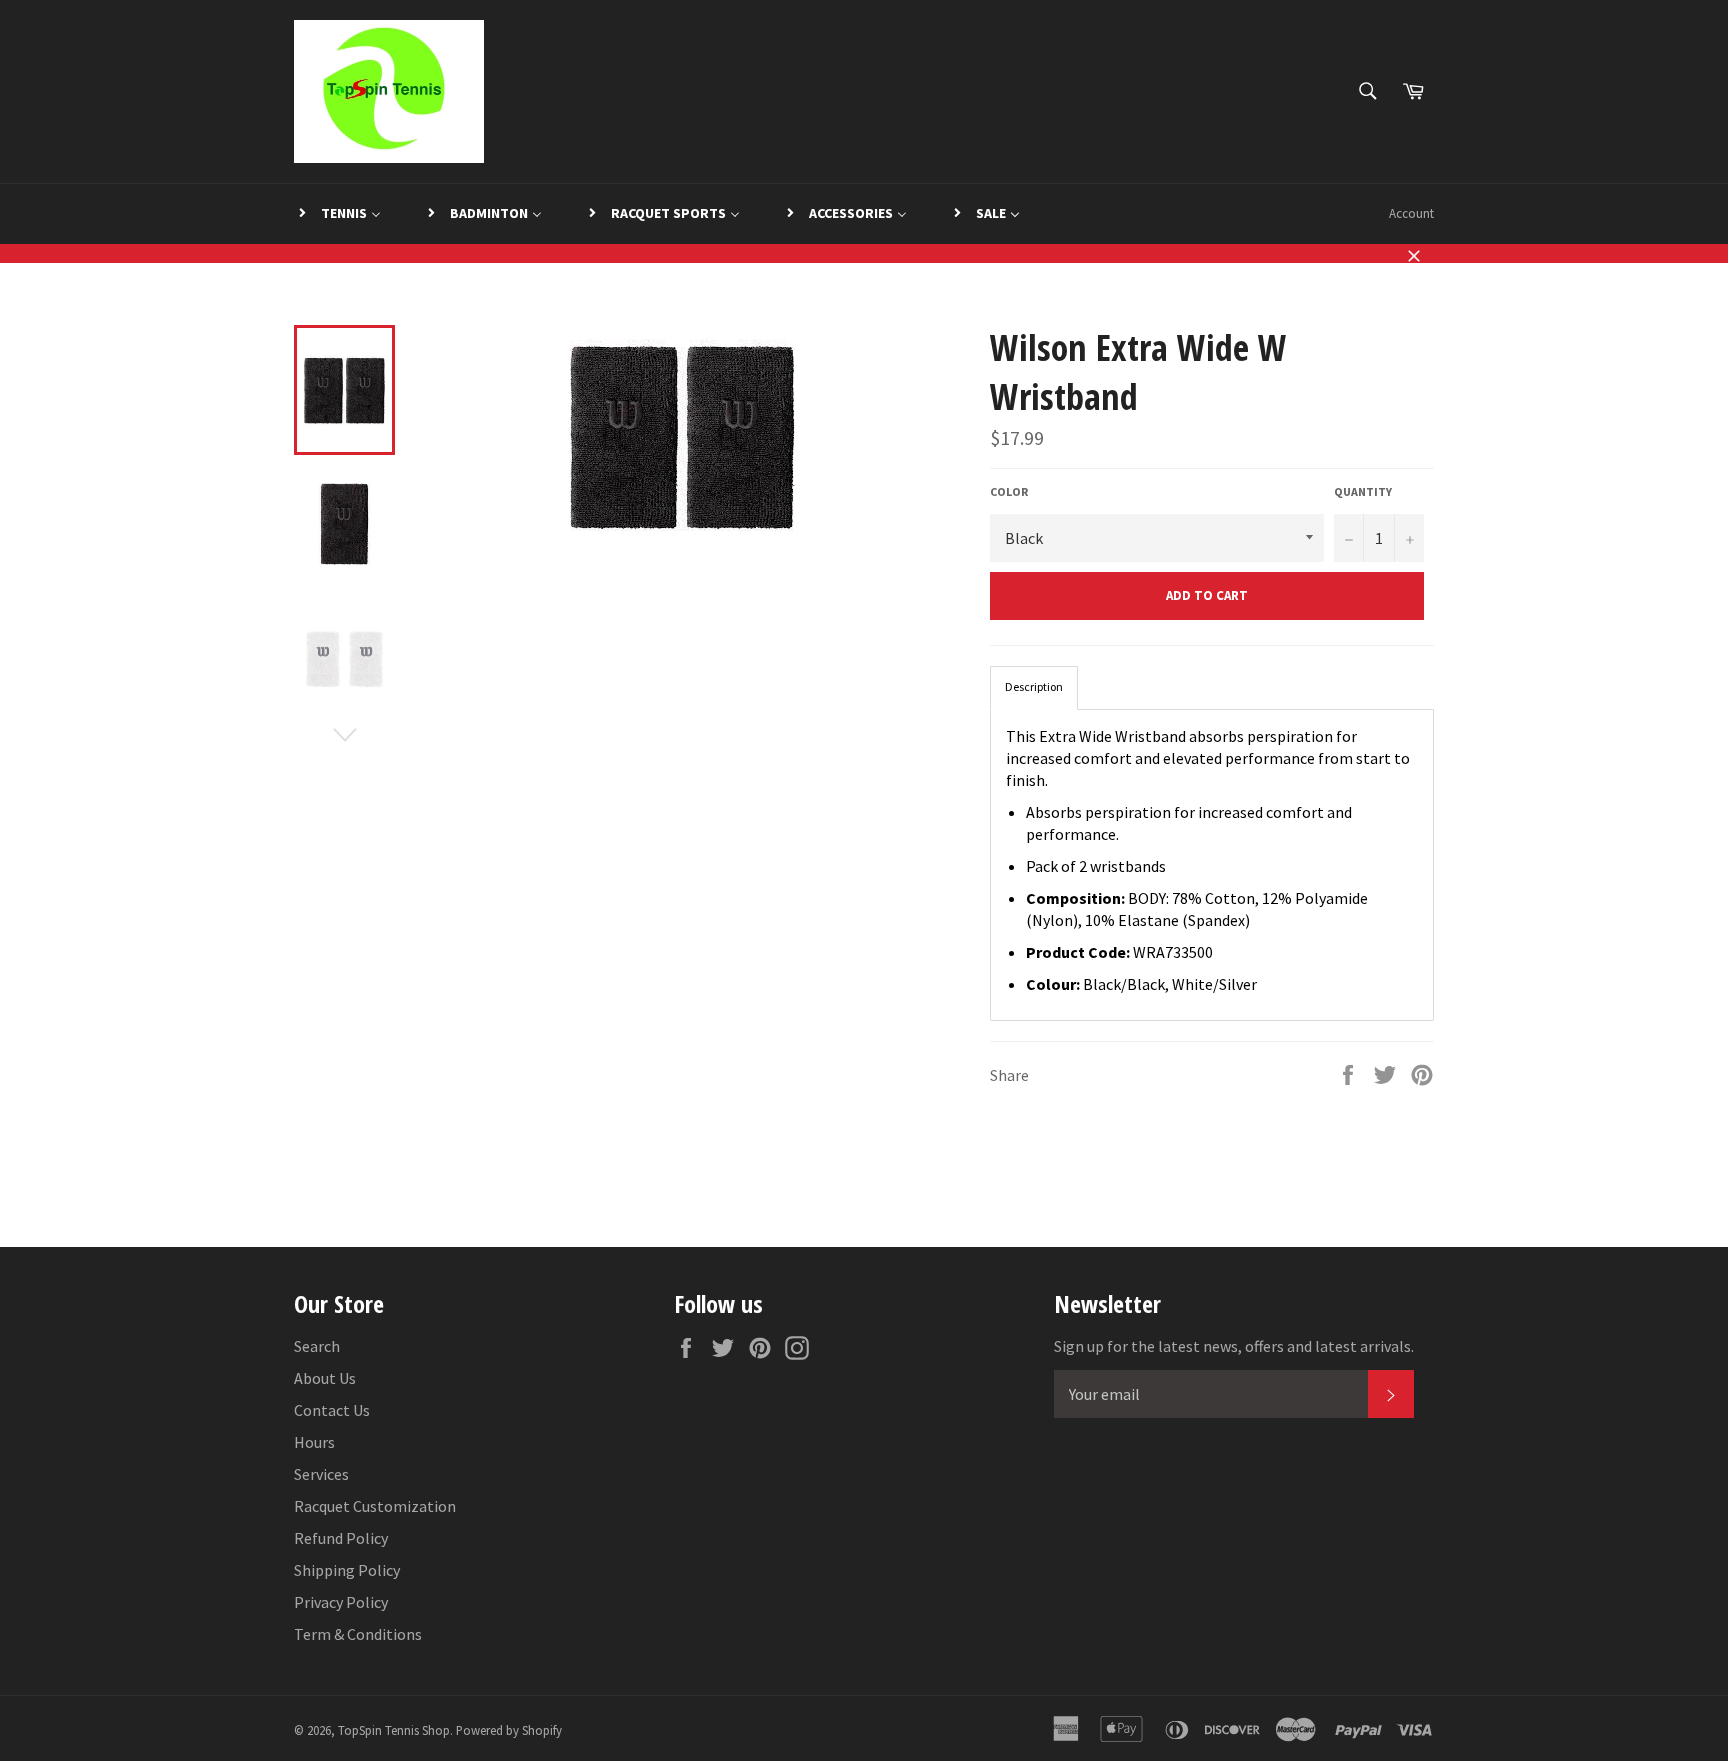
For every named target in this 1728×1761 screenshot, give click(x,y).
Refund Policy (341, 1538)
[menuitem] (338, 214)
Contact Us (332, 1410)
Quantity (1363, 491)
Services (321, 1474)
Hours (314, 1442)
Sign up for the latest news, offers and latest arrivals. (1234, 1346)
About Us (325, 1378)
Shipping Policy (347, 1570)
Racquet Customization (375, 1506)
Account (1411, 213)
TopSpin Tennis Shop (394, 1730)
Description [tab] (1034, 686)
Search (317, 1346)
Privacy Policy (341, 1602)
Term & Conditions (358, 1634)
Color (1009, 491)
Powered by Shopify (509, 1730)
